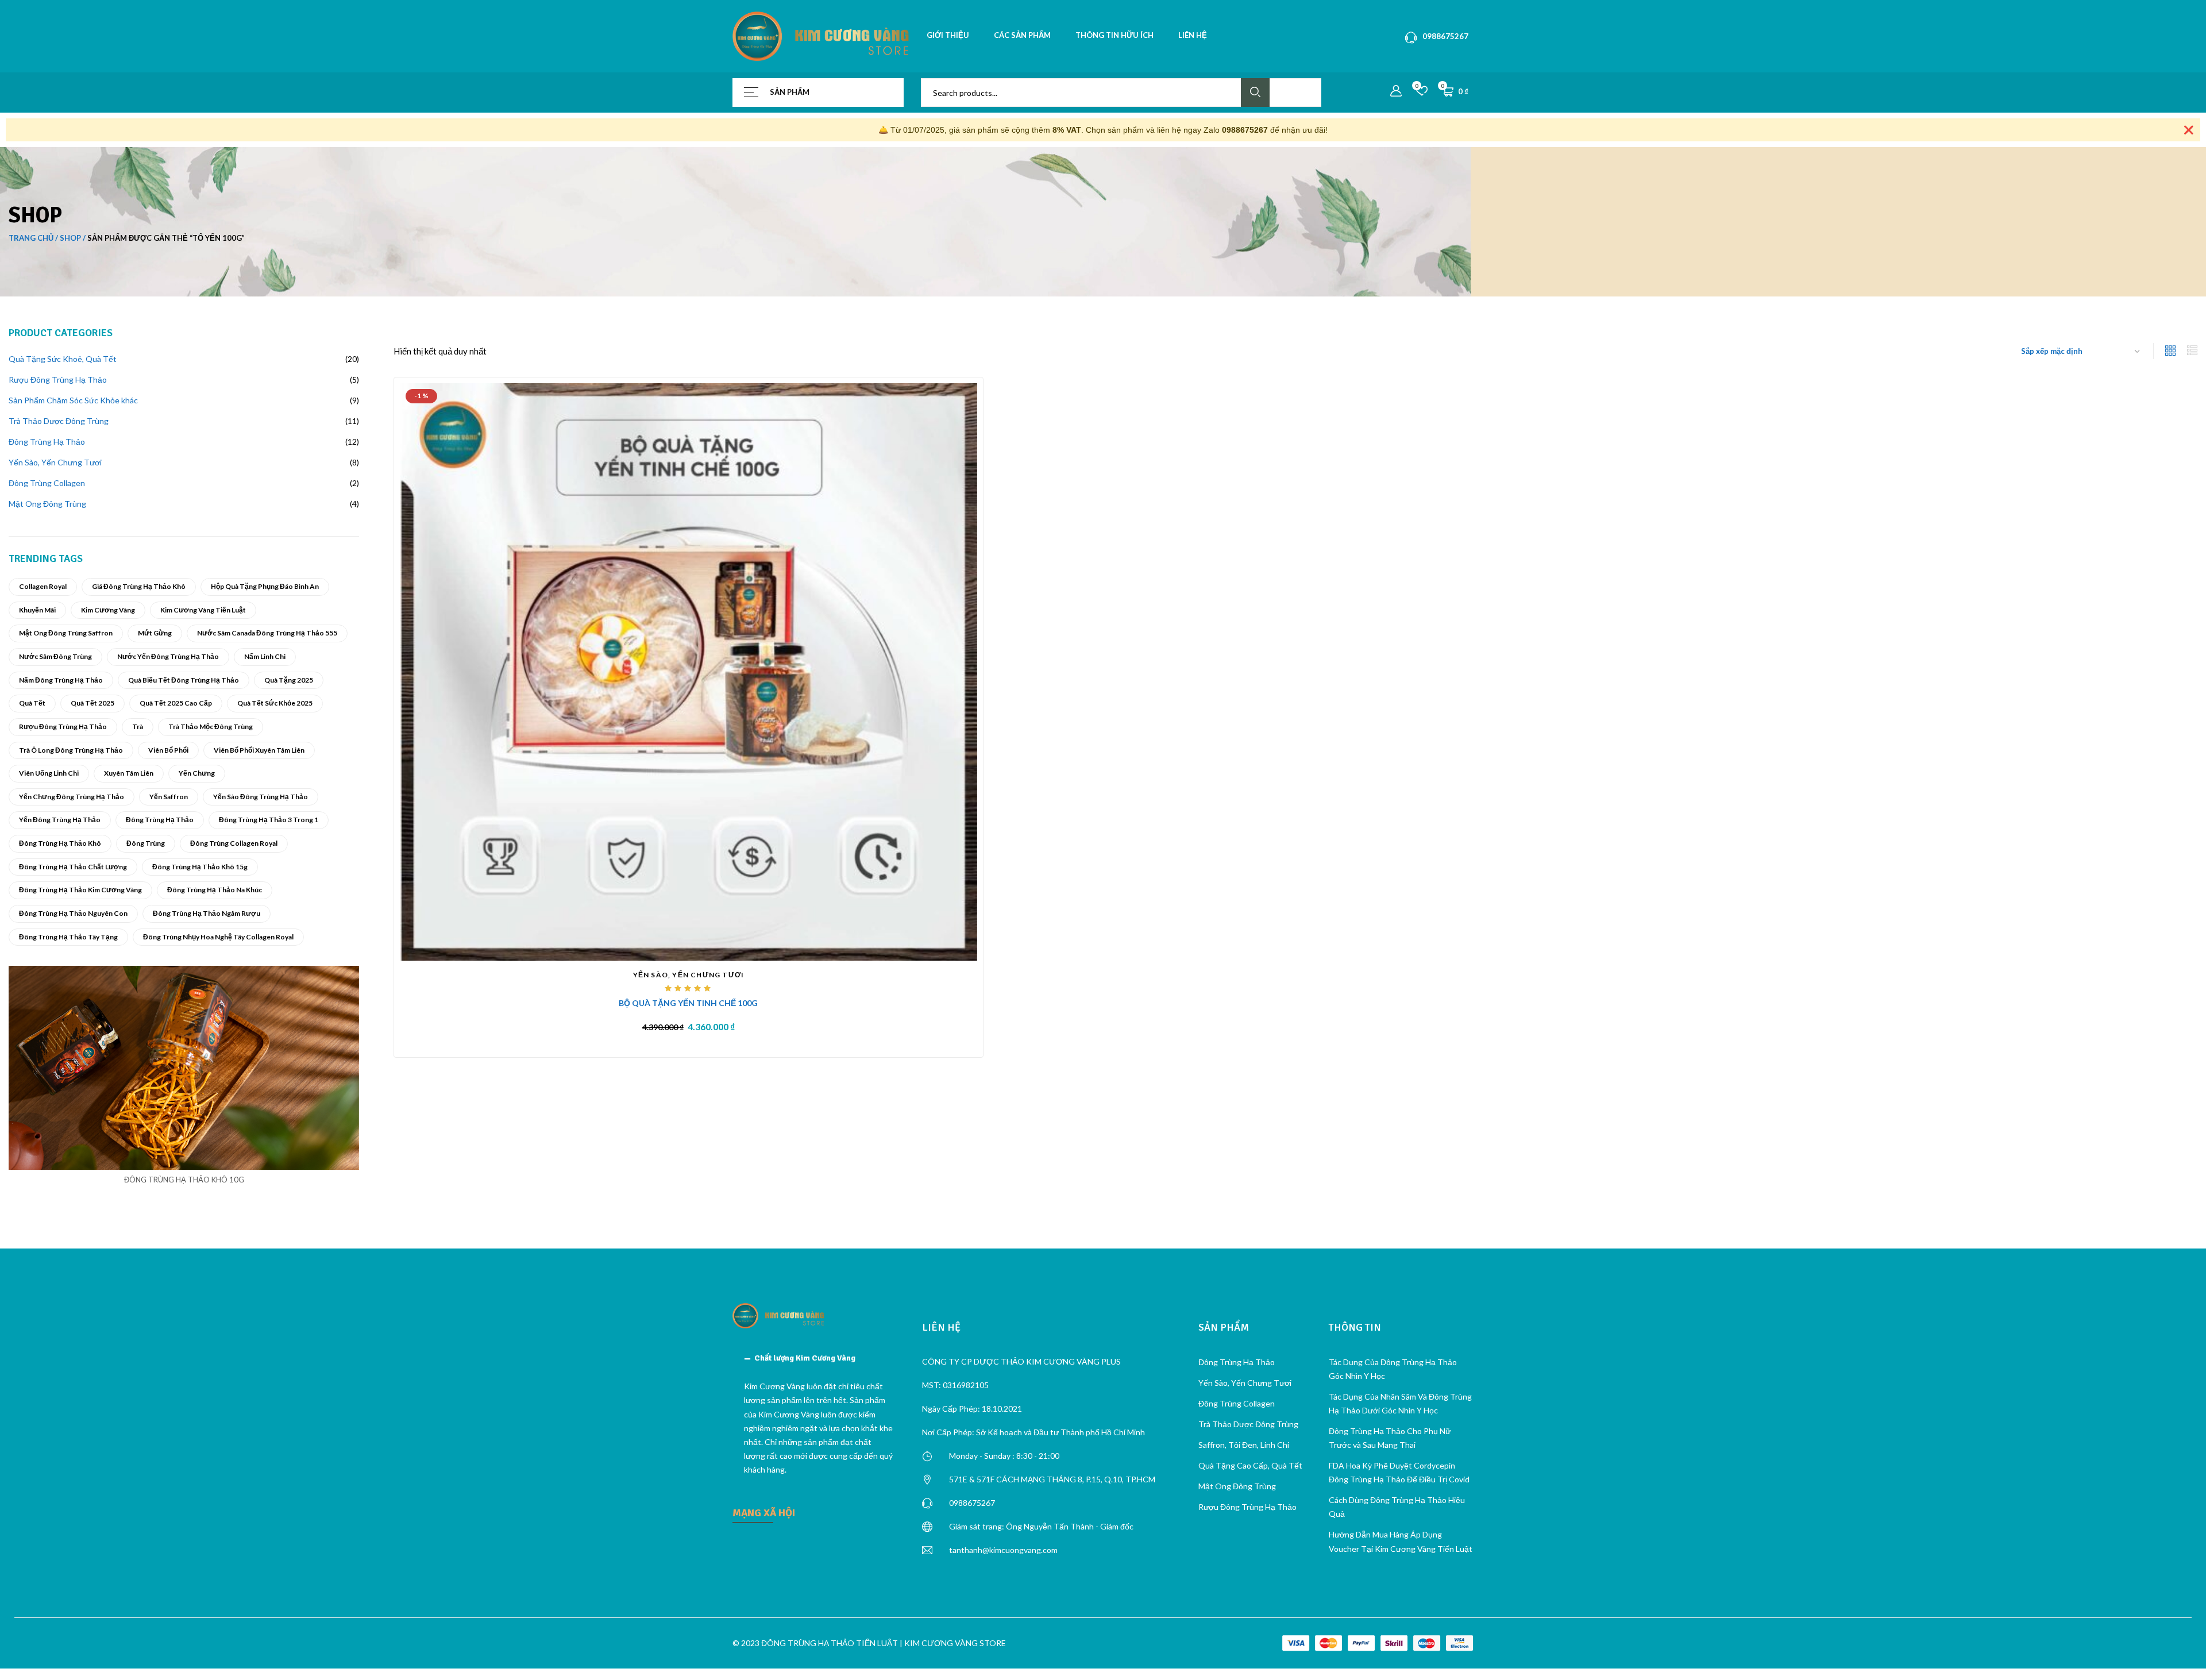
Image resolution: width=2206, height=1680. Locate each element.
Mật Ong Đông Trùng (1237, 1486)
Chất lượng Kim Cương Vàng (805, 1358)
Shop (70, 238)
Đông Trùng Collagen (1237, 1403)
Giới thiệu (948, 35)
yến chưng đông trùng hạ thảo (72, 797)
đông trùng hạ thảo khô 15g (200, 867)
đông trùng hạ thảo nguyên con (73, 913)
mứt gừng (155, 633)
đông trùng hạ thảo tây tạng (68, 937)
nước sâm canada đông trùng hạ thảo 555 (267, 633)
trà (138, 727)
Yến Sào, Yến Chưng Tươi (689, 975)
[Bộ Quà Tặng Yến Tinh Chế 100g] (689, 671)
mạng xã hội (764, 1513)
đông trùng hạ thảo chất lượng (73, 867)
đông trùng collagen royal (234, 843)
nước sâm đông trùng (55, 656)
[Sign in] (1396, 91)
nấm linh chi (265, 656)
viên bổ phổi (168, 750)
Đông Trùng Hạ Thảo (160, 820)
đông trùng (146, 843)
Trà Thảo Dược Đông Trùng (1248, 1424)
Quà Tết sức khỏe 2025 (275, 703)
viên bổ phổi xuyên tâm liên (259, 750)
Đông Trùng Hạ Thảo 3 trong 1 (269, 820)
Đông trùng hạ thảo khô (60, 843)
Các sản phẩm (1022, 35)
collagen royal (43, 586)
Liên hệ (1193, 35)
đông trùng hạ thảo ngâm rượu (207, 913)
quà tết (32, 703)
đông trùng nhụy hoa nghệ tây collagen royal (218, 937)
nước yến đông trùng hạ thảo (168, 656)
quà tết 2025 (92, 703)
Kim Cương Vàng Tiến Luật (203, 610)
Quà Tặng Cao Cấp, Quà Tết (1250, 1465)
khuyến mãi (37, 610)
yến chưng (197, 773)
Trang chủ (31, 238)
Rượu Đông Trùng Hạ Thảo (63, 727)
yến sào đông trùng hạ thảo (261, 797)
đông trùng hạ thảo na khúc (215, 890)
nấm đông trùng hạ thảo (61, 680)
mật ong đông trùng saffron (66, 633)
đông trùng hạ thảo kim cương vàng (80, 890)
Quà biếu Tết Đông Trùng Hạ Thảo (184, 680)
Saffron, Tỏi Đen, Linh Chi (1244, 1445)
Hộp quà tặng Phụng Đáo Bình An (265, 586)
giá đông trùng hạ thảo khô (139, 586)
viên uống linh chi (49, 773)
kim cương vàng (108, 610)
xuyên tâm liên (129, 773)
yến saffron (169, 797)
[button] (819, 1358)
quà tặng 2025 (289, 680)
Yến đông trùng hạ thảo (60, 820)
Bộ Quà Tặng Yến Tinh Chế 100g (688, 1003)
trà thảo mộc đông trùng (211, 727)
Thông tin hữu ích (1114, 35)
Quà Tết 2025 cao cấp (176, 703)
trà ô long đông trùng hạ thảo (71, 750)
